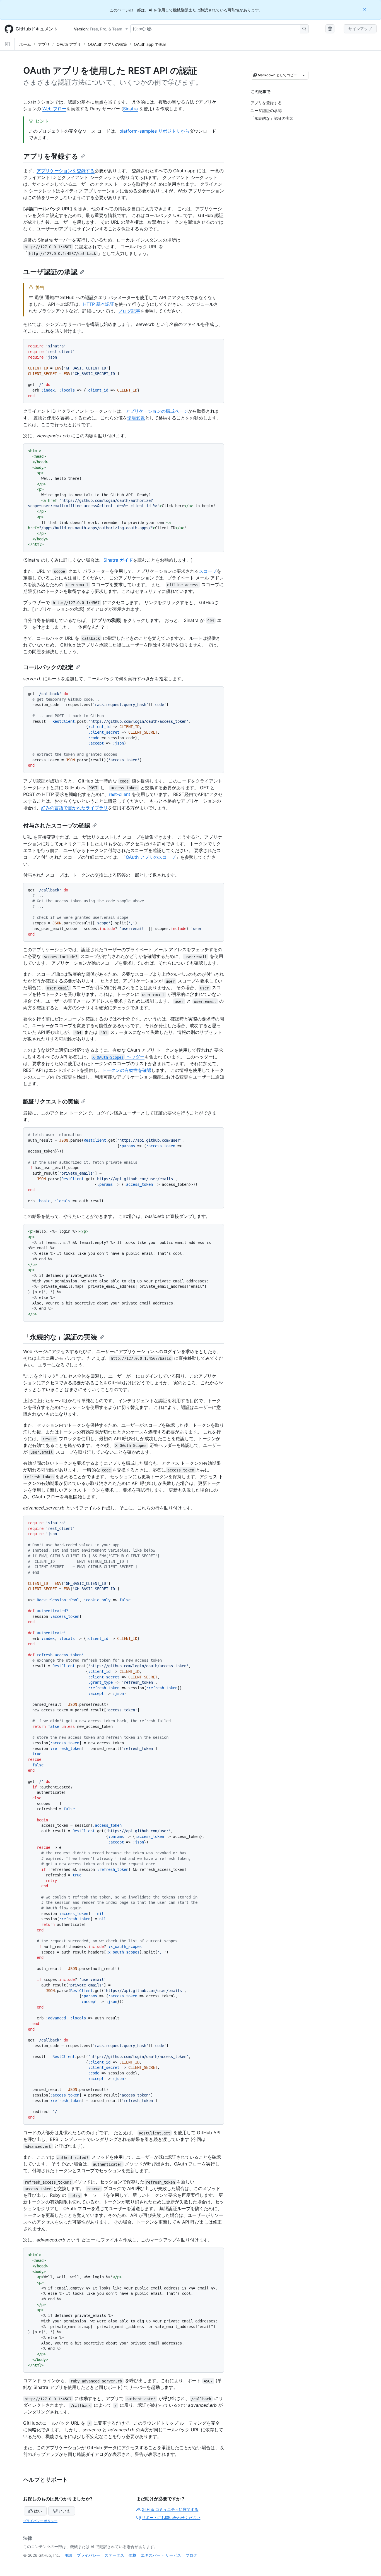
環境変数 (136, 418)
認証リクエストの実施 (51, 1101)
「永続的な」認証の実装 (60, 1337)
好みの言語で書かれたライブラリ (74, 808)
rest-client (120, 794)
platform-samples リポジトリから (154, 131)
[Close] (365, 9)
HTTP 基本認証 (99, 304)
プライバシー (88, 2555)
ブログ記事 (129, 311)
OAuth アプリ (69, 44)
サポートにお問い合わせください (171, 2517)
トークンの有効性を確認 (127, 1070)
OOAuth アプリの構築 (107, 44)
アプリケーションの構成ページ (157, 411)
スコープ (208, 571)
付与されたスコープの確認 (57, 826)
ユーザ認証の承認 (50, 272)
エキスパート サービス (161, 2555)
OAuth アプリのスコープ (151, 857)
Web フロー (54, 109)
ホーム (25, 44)
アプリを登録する (51, 156)
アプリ (44, 44)
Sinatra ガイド (118, 560)
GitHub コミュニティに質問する (170, 2509)
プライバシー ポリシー (40, 2521)
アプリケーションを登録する (66, 171)
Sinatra (130, 109)
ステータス (114, 2555)
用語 (68, 2555)
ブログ (191, 2555)
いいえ (64, 2511)
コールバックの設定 (48, 667)
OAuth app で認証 (150, 44)
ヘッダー (118, 1057)
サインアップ (360, 29)
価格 (132, 2555)
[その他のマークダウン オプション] (304, 75)
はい (38, 2511)
